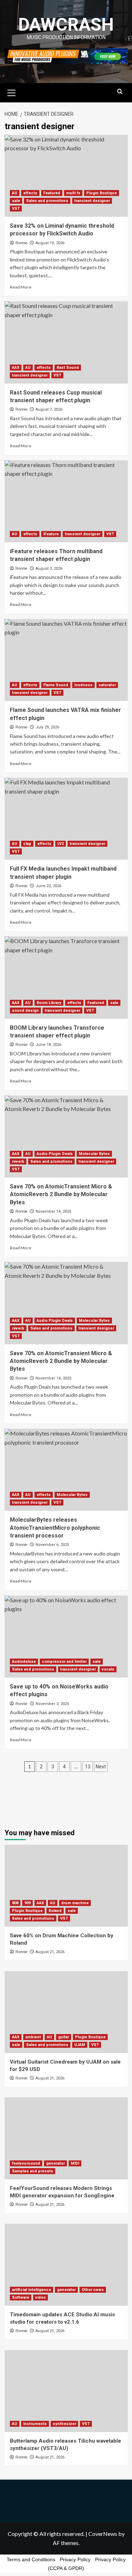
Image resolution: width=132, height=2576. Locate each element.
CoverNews (103, 2534)
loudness (83, 685)
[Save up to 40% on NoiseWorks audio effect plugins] (66, 1637)
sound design (25, 1011)
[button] (12, 92)
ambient (33, 2037)
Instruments (35, 2424)
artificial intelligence (32, 2290)
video (40, 2297)
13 (88, 1767)
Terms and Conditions (31, 2559)
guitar (64, 2037)
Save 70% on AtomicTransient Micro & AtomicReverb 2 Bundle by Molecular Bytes (61, 1194)
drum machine (75, 1903)
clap (27, 844)
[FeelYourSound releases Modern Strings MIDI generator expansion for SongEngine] (66, 2138)
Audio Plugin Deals (55, 1154)
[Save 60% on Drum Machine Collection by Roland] (66, 1886)
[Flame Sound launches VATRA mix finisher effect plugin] (66, 660)
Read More (21, 287)
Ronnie (21, 243)
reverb (18, 1161)
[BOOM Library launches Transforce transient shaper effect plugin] (66, 977)
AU (15, 193)
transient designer (92, 201)
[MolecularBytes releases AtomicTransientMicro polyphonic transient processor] (66, 1470)
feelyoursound (26, 2163)
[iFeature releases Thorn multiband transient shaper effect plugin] (66, 501)
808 (15, 1903)
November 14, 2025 (53, 1211)
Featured (52, 193)
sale (16, 201)
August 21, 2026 (50, 1952)
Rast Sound (68, 368)
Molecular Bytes (94, 1154)
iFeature (51, 534)
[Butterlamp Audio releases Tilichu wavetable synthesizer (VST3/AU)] (66, 2391)
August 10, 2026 (50, 243)
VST (16, 209)
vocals (108, 1669)
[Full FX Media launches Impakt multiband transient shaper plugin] (66, 819)
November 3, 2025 (52, 1704)
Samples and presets (33, 2171)
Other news (93, 2290)
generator (55, 2163)
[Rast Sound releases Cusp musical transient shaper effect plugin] (66, 342)
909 (27, 1903)
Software (21, 2297)
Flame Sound (56, 685)
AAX (16, 368)
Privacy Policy (75, 2559)
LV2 (61, 844)
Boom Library (49, 1003)
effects (30, 193)
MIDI (75, 2163)
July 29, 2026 (47, 727)
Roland (55, 1911)
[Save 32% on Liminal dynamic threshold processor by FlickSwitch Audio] (66, 176)
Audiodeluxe (24, 1662)
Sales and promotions (47, 201)
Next (101, 1767)
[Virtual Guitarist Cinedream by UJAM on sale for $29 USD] (66, 2012)
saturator (107, 685)
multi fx (73, 193)
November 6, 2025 (52, 1545)
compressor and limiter (64, 1662)
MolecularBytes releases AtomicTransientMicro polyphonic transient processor (55, 1528)
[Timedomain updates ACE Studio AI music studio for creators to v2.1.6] (66, 2265)
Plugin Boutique (102, 193)
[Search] (120, 92)
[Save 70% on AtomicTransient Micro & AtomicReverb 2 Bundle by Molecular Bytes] (66, 1137)
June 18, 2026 (48, 1045)
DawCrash (66, 25)
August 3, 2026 (49, 569)
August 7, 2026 (49, 409)
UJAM (80, 2045)
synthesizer (64, 2424)
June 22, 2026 (48, 886)
